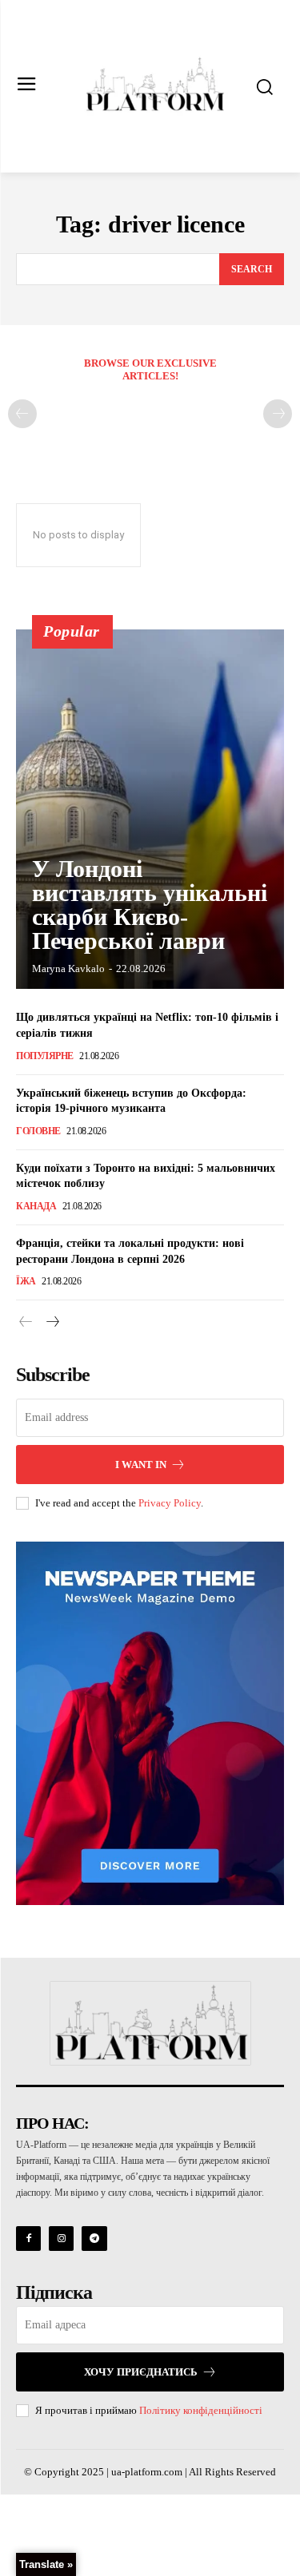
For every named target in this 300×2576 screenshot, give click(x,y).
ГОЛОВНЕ (38, 1131)
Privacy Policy (170, 1503)
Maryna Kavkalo (68, 968)
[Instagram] (61, 2239)
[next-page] (52, 1323)
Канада (36, 1206)
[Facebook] (28, 2239)
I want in (141, 1465)
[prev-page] (22, 414)
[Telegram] (94, 2239)
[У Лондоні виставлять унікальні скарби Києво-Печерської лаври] (150, 809)
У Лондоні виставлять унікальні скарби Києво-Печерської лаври (150, 905)
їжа (26, 1281)
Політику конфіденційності (201, 2410)
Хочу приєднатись (141, 2372)
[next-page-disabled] (278, 414)
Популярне (45, 1056)
